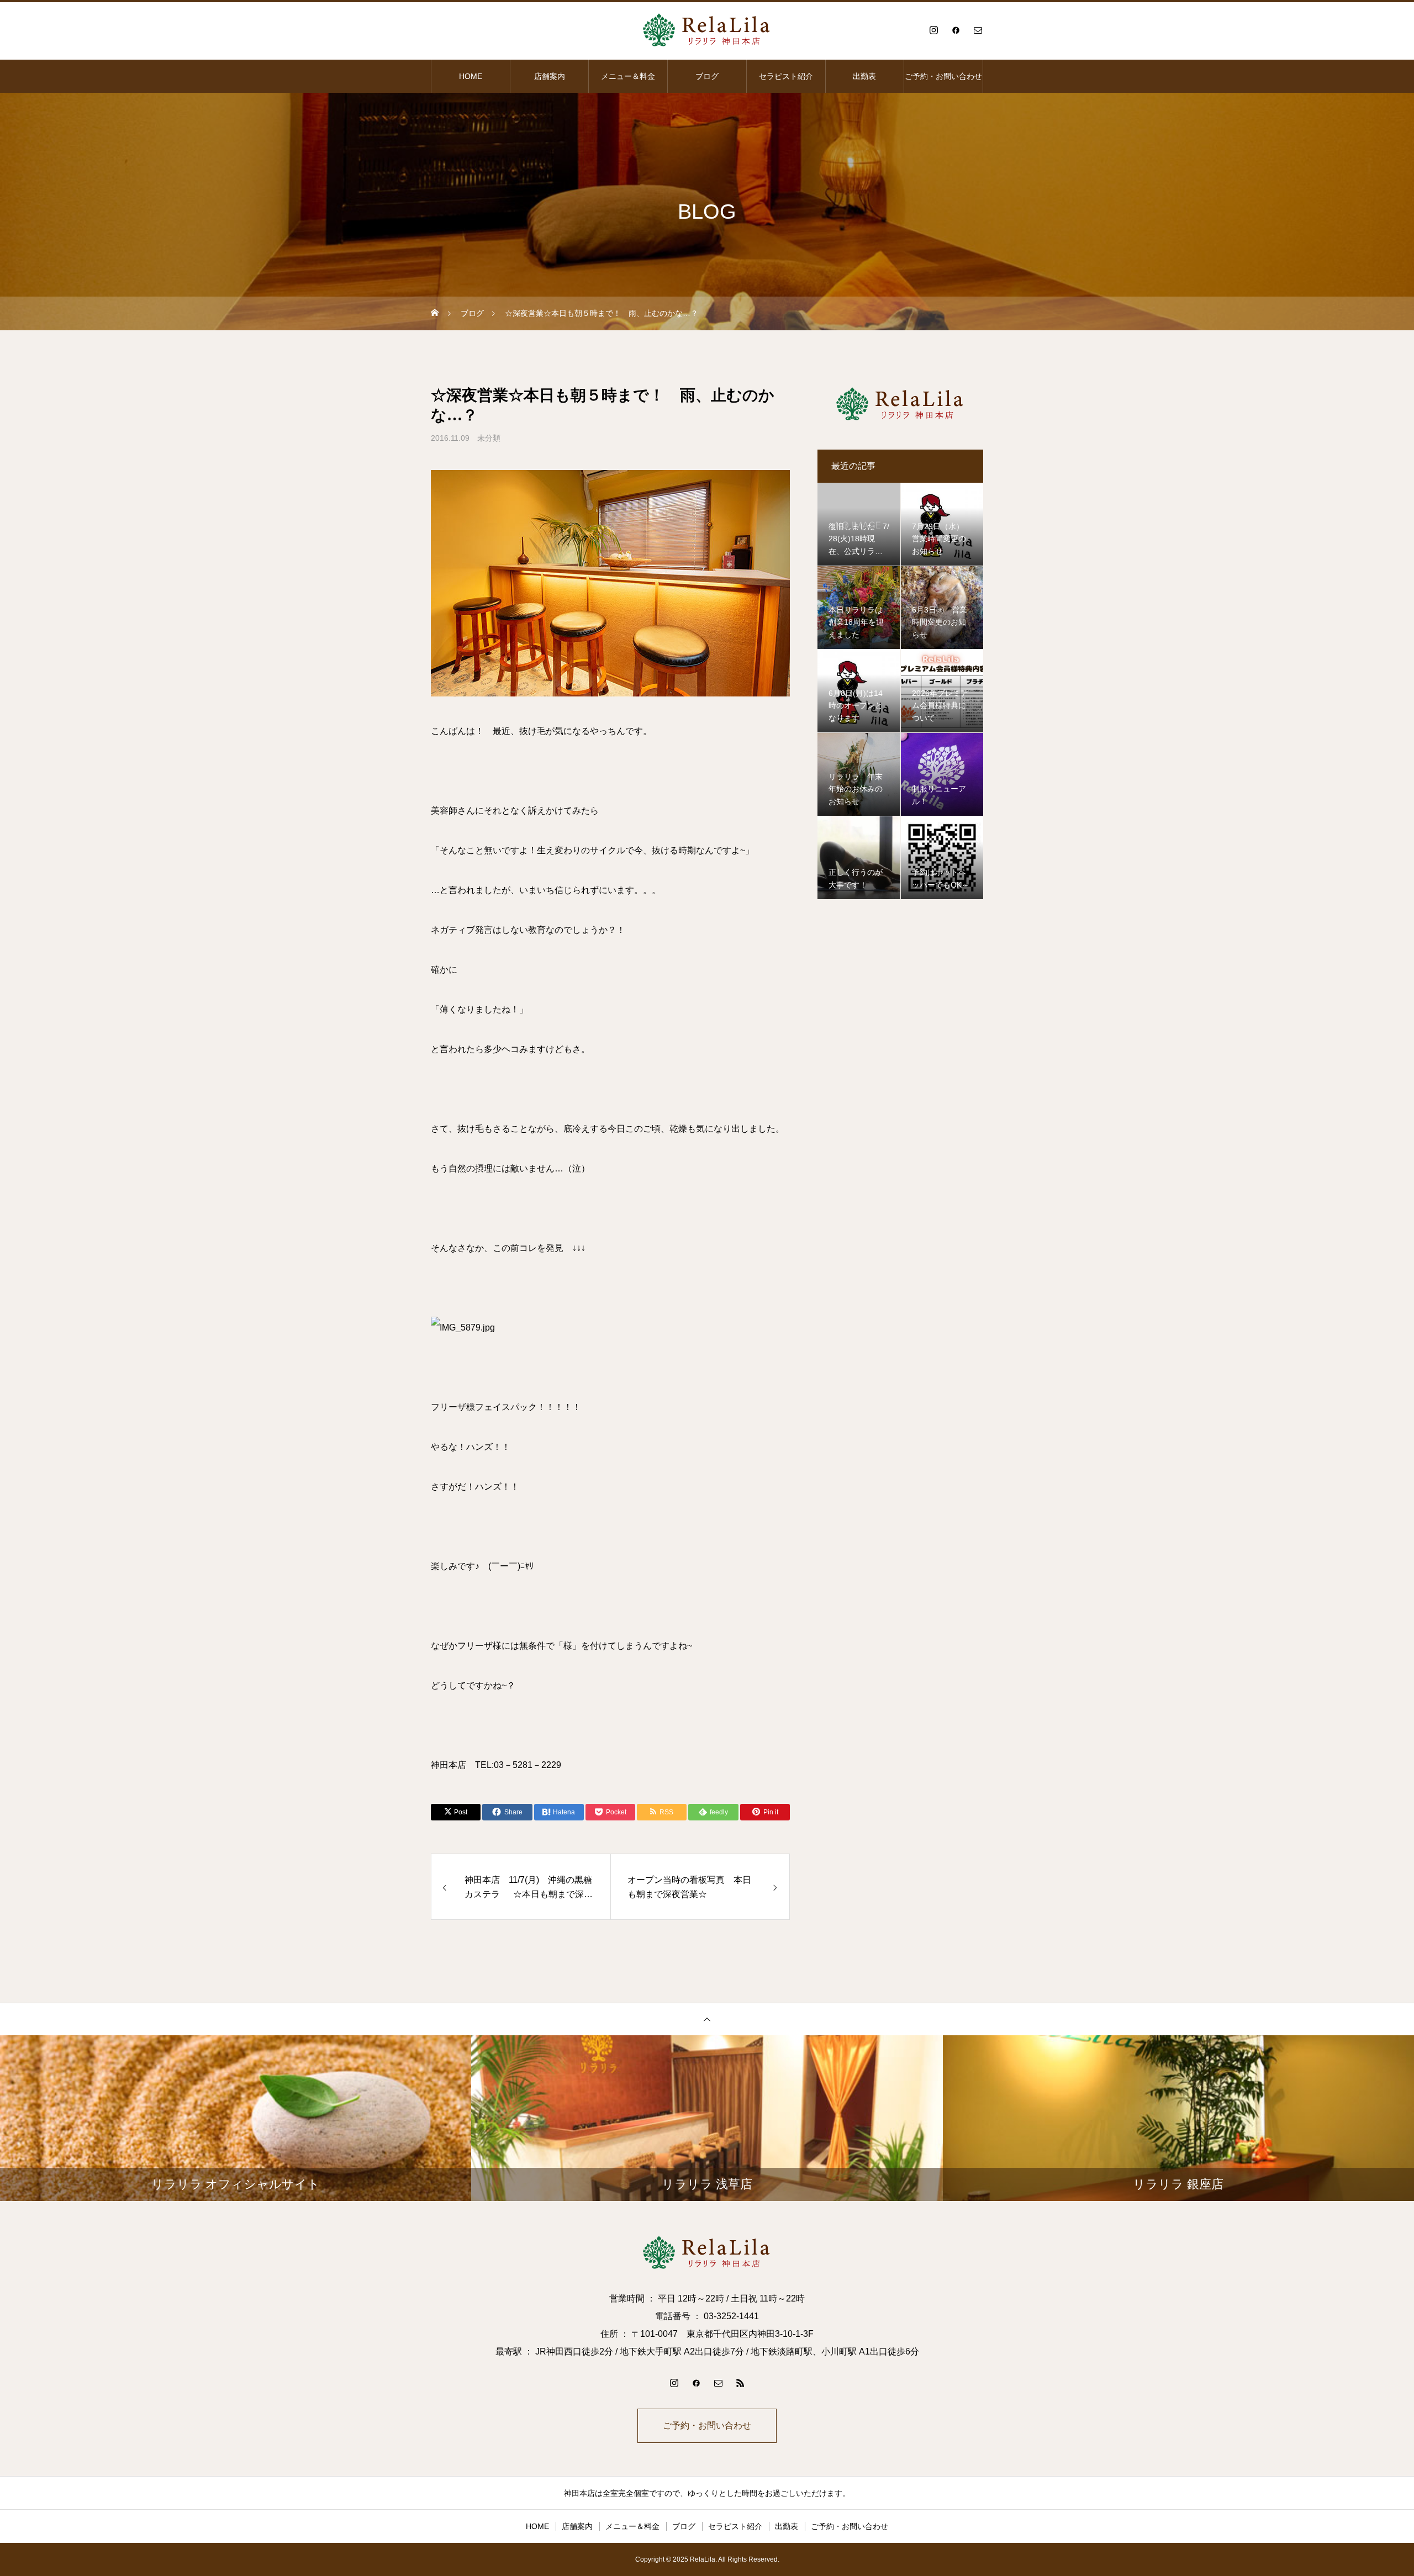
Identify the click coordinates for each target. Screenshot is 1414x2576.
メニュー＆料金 (628, 76)
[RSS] (740, 2383)
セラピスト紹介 (786, 76)
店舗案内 (550, 76)
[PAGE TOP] (707, 2019)
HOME (471, 76)
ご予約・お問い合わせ (943, 76)
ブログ (707, 76)
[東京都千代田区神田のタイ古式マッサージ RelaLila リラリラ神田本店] (707, 30)
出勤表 (864, 76)
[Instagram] (933, 30)
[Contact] (978, 30)
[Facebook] (956, 30)
